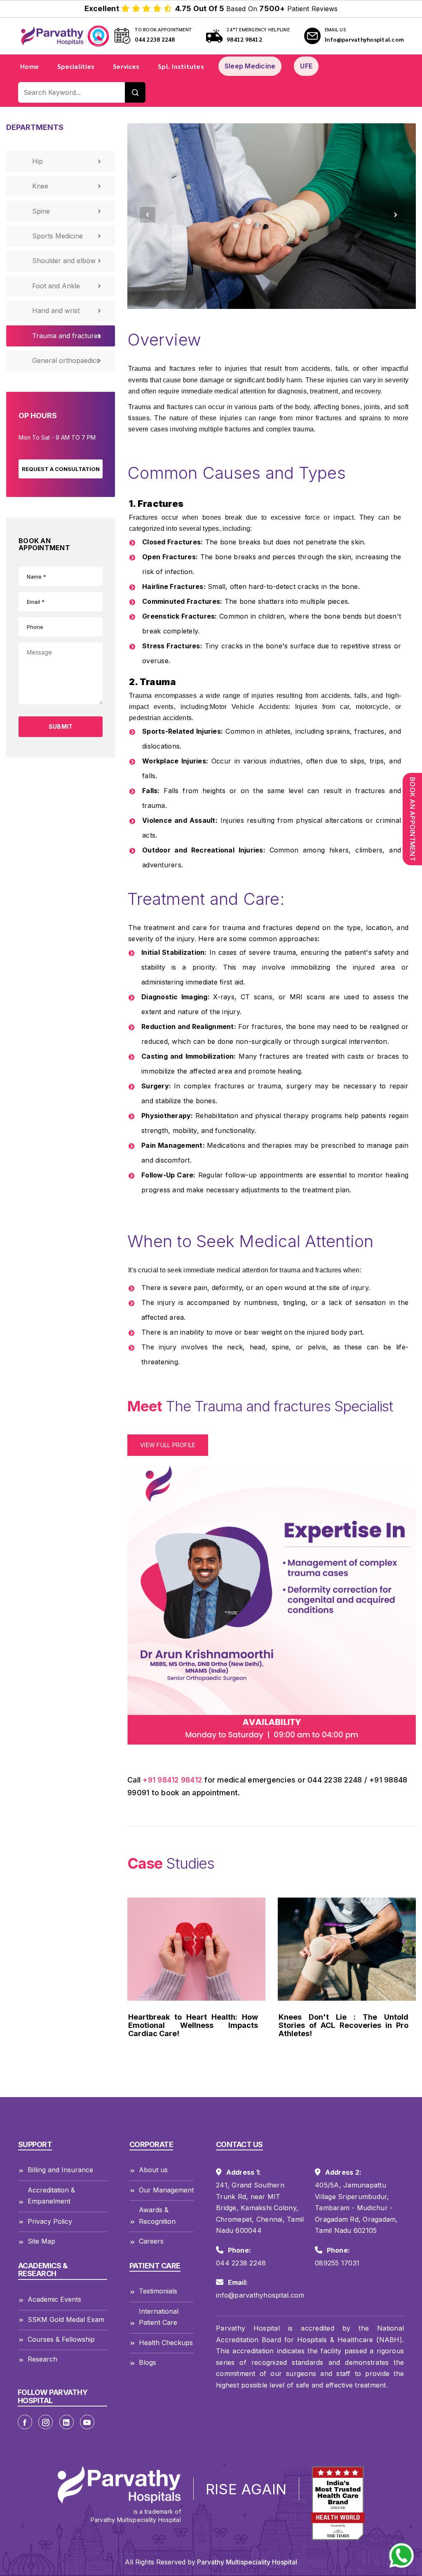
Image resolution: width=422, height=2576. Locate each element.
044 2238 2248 (155, 39)
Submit (61, 726)
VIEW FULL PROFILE (168, 1445)
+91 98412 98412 (172, 1780)
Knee (40, 186)
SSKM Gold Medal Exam (66, 2319)
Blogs (148, 2362)
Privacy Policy (50, 2221)
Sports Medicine (57, 236)
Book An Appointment (413, 819)
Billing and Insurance (60, 2170)
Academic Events (54, 2299)
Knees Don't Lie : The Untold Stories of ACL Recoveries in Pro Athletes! (193, 2025)
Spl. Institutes (181, 66)
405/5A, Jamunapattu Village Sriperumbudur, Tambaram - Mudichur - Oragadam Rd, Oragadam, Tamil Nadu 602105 (356, 2208)
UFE (306, 66)
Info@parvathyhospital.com (364, 39)
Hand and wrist (56, 311)
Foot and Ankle (56, 286)
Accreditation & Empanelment (51, 2196)
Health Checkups (166, 2343)
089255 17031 (337, 2263)
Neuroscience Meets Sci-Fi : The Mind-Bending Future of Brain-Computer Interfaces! (343, 2025)
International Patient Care (159, 2317)
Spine (41, 211)
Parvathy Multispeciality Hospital (246, 2562)
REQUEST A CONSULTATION (61, 469)
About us (153, 2170)
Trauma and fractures (67, 336)
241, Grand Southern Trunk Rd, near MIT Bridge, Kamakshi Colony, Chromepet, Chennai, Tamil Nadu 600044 (260, 2208)
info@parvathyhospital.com (260, 2295)
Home (29, 66)
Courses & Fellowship (61, 2339)
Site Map (41, 2241)
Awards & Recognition (157, 2215)
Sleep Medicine (250, 66)
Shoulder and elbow (64, 261)
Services (126, 66)
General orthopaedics (66, 360)
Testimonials (158, 2291)
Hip (38, 161)
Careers (151, 2241)
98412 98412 (244, 39)
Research (42, 2359)
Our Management (166, 2190)
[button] (148, 215)
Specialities (76, 66)
